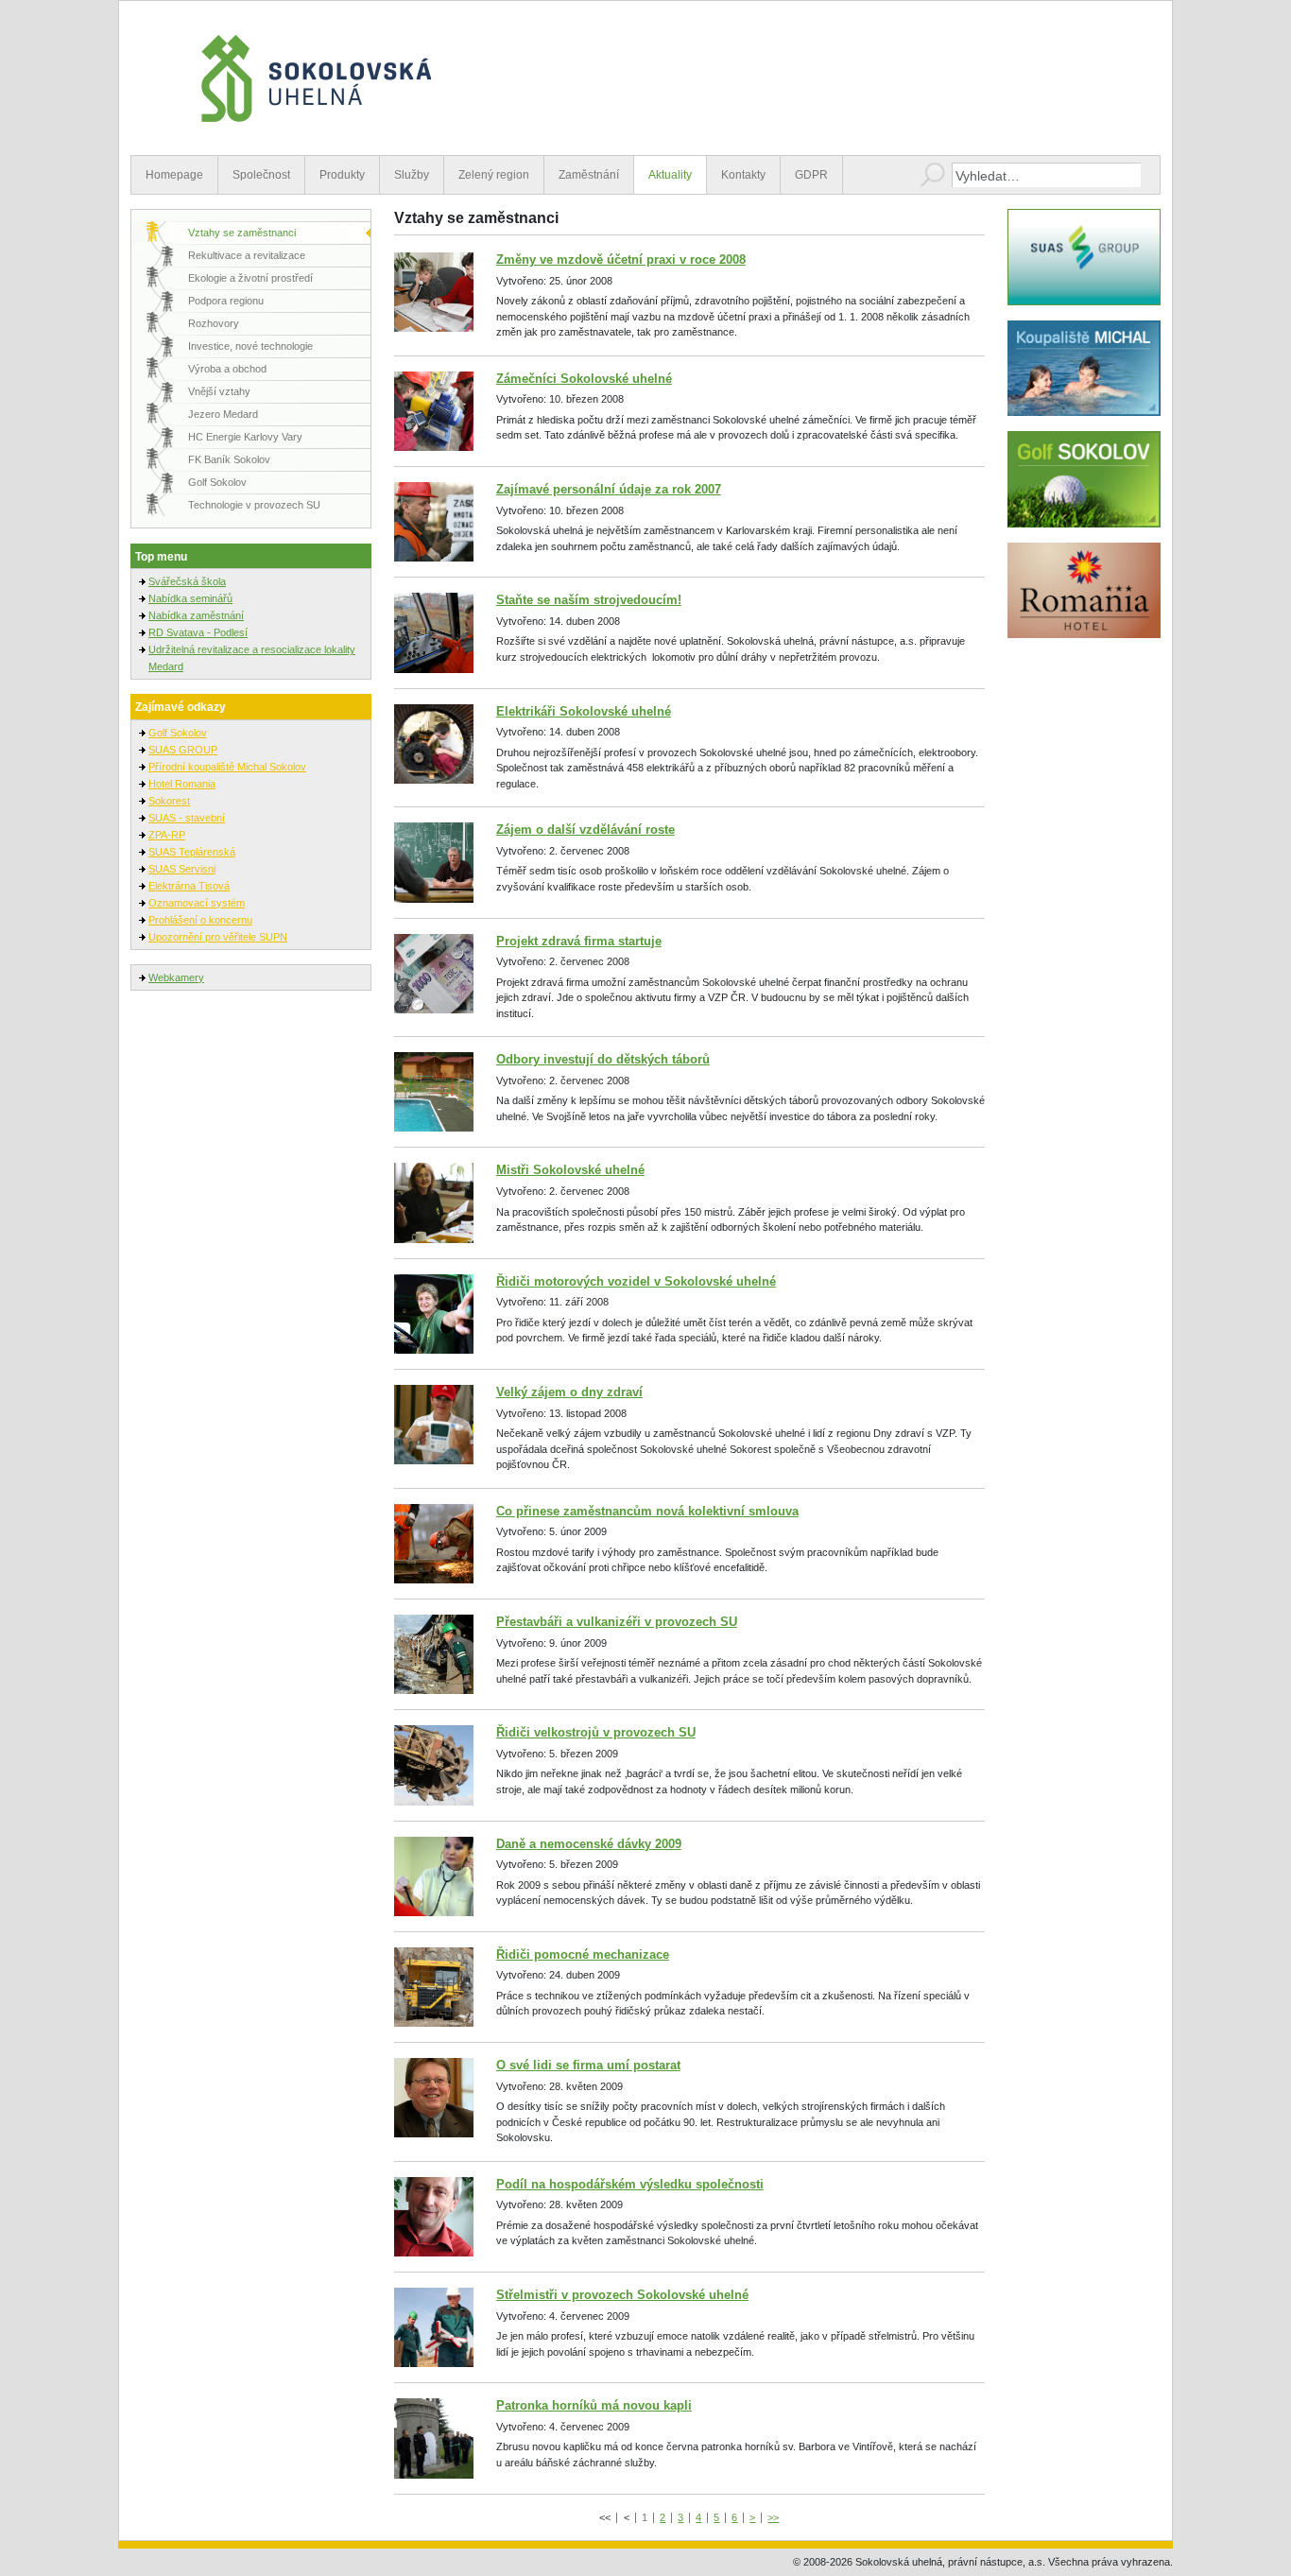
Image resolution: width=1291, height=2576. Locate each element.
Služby (412, 175)
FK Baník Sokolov (229, 459)
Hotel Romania (182, 784)
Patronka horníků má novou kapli (594, 2405)
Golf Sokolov (217, 482)
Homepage (174, 175)
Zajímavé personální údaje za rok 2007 (609, 489)
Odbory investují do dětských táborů (603, 1059)
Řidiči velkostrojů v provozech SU (596, 1732)
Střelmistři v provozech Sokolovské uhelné (622, 2295)
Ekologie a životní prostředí (250, 278)
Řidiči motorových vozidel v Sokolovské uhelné (636, 1281)
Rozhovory (214, 323)
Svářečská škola (187, 581)
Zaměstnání (589, 175)
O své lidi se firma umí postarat (588, 2065)
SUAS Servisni (182, 869)
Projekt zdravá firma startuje (579, 941)
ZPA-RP (167, 835)
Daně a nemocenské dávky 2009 (589, 1844)
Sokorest (169, 801)
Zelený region (494, 175)
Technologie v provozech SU (254, 505)
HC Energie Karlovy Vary (245, 437)
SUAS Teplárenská (192, 852)
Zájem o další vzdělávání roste (585, 830)
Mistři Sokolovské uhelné (570, 1170)
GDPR (811, 175)
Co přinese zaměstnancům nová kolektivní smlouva (647, 1511)
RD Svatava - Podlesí (198, 632)
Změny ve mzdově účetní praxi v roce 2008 (621, 259)
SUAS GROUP (183, 750)
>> (773, 2517)
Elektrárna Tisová (189, 886)
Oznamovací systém (197, 903)
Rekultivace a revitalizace (247, 255)
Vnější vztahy (219, 391)
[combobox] (1046, 175)
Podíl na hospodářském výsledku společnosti (630, 2184)
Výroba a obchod (227, 369)
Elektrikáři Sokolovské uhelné (584, 711)
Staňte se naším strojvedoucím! (589, 600)
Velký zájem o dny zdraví (569, 1392)
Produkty (342, 175)
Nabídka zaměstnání (196, 615)
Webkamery (176, 977)
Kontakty (743, 175)
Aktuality (670, 175)
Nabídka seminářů (190, 598)
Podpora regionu (226, 301)
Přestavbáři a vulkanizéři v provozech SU (617, 1622)
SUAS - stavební (187, 818)
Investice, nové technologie (250, 346)
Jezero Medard (223, 414)
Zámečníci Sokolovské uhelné (584, 379)
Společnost (261, 175)
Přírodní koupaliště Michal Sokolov (227, 767)
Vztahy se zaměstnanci (242, 233)
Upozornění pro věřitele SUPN (218, 937)
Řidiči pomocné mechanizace (583, 1954)
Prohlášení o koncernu (200, 920)
